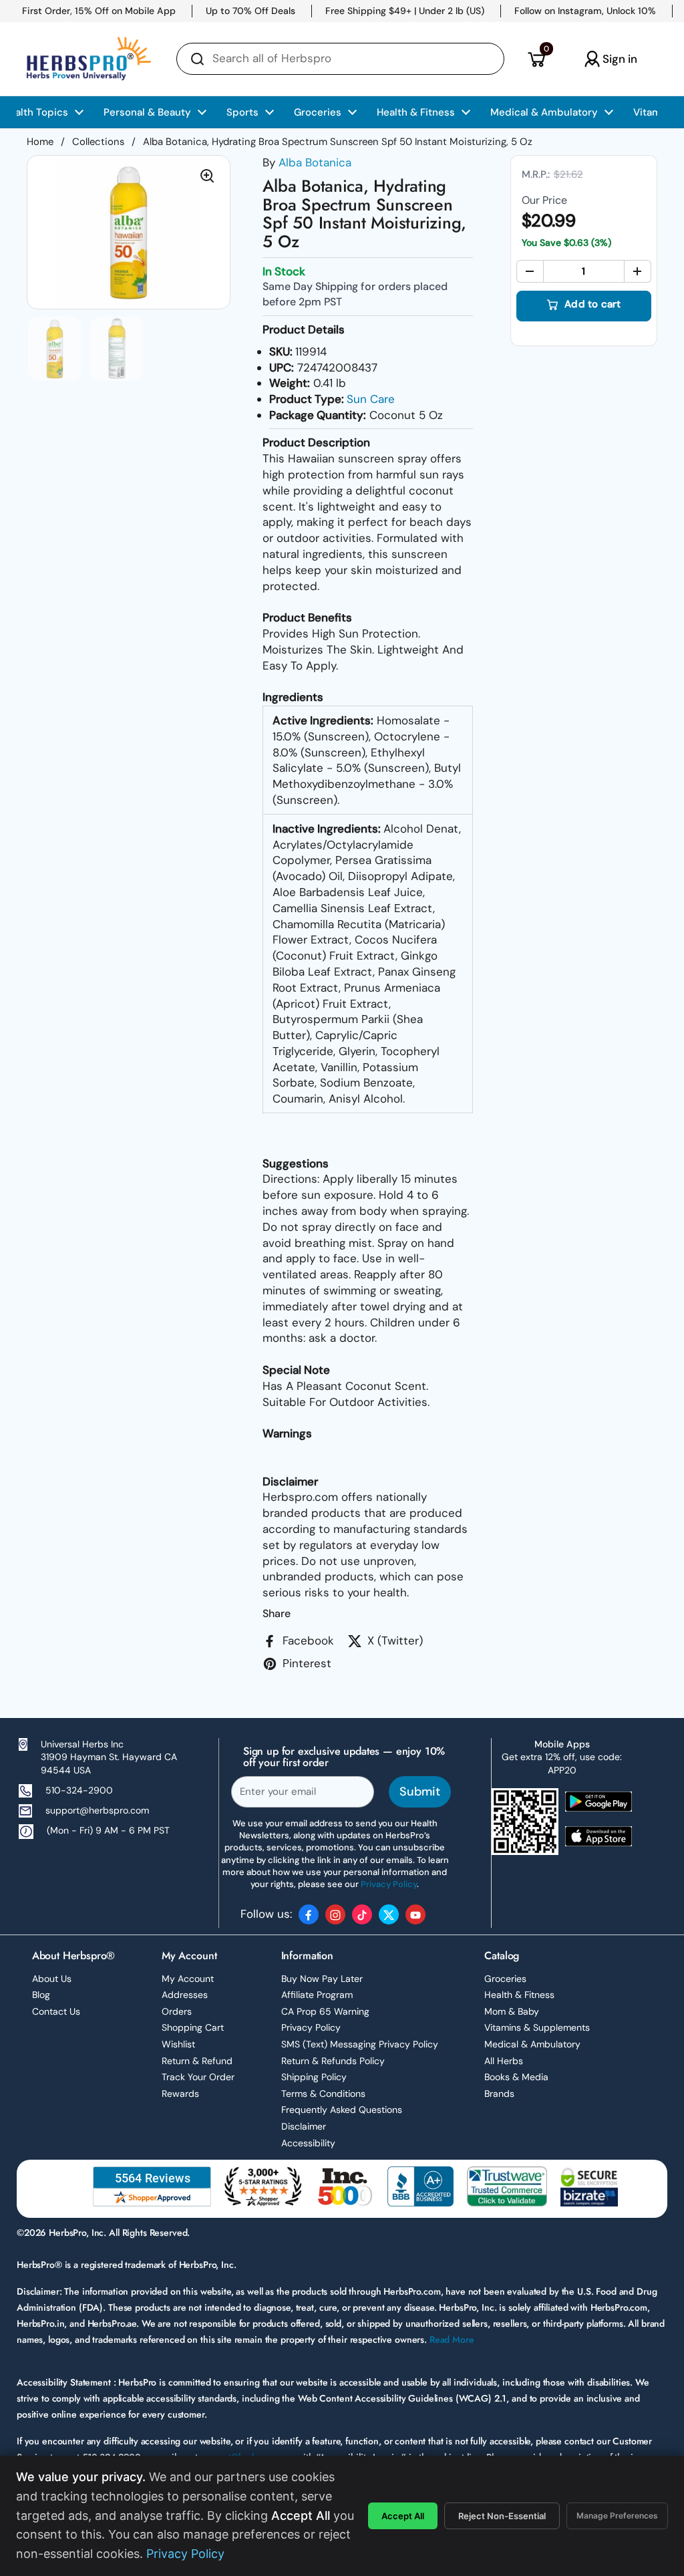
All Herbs (504, 2061)
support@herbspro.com (97, 1810)
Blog (41, 1995)
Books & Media (516, 2077)
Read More (452, 2339)
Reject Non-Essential (502, 2516)
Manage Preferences (617, 2516)
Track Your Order (198, 2077)
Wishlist (178, 2044)
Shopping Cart (193, 2027)
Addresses (185, 1995)
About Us (52, 1979)
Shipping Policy (314, 2077)
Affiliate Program (317, 1995)
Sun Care (371, 399)
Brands (499, 2094)
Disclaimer (304, 2126)
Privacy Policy (311, 2027)
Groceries (505, 1979)
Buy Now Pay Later (322, 1979)
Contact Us (56, 2011)
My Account (188, 1979)
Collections (98, 142)
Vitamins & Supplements (537, 2027)
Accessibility (308, 2143)
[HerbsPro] (89, 59)
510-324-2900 (79, 1790)
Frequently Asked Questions (342, 2110)
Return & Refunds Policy (333, 2061)
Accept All (403, 2516)
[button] (536, 59)
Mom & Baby (512, 2011)
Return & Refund (197, 2061)
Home (40, 142)
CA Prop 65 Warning (325, 2011)
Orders (177, 2011)
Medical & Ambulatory (532, 2044)
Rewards (180, 2094)
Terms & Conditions (323, 2094)
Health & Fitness (519, 1995)
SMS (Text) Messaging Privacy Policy (360, 2044)
